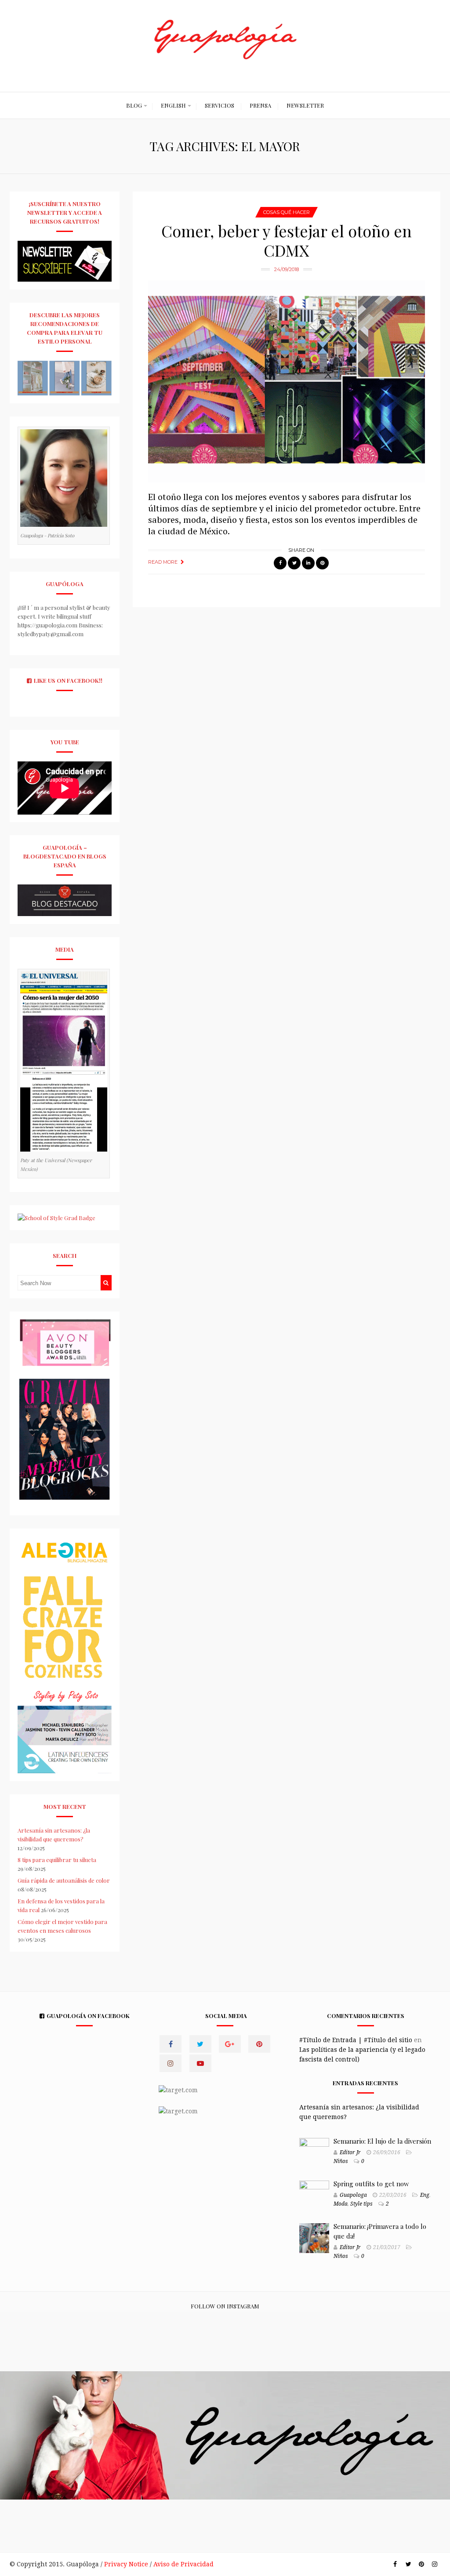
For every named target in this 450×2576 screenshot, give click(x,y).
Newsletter (305, 105)
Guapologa (353, 2195)
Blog (134, 105)
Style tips (361, 2204)
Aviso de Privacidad (183, 2564)
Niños (341, 2161)
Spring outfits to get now (371, 2184)
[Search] (106, 1283)
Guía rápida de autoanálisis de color (64, 1880)
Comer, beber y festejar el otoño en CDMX (287, 240)
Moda (341, 2204)
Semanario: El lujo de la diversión (382, 2141)
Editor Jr (350, 2152)
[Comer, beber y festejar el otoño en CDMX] (287, 382)
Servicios (220, 105)
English (173, 105)
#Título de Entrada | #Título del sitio (356, 2040)
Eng (425, 2195)
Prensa (260, 105)
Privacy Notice (126, 2564)
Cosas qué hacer (287, 212)
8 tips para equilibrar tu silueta (57, 1860)
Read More (163, 562)
